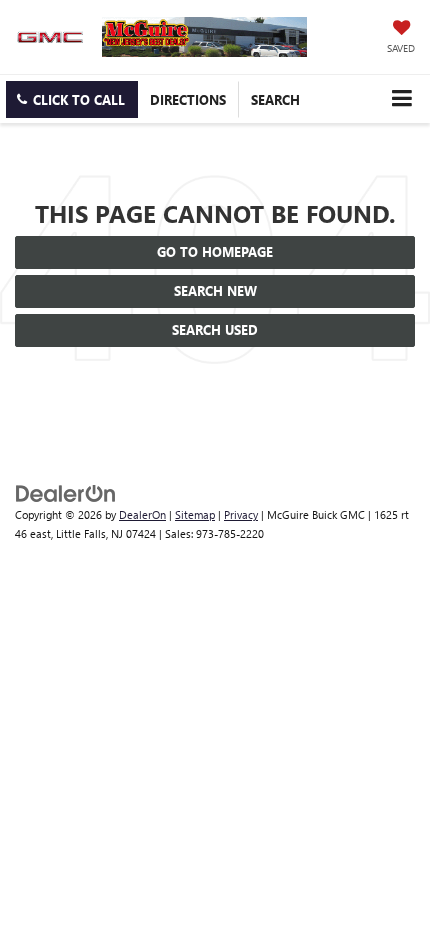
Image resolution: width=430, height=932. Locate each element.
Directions (188, 99)
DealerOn (142, 514)
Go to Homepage (215, 251)
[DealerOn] (66, 492)
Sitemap (195, 514)
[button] (72, 99)
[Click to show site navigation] (401, 98)
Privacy (241, 514)
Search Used (215, 329)
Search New (215, 290)
